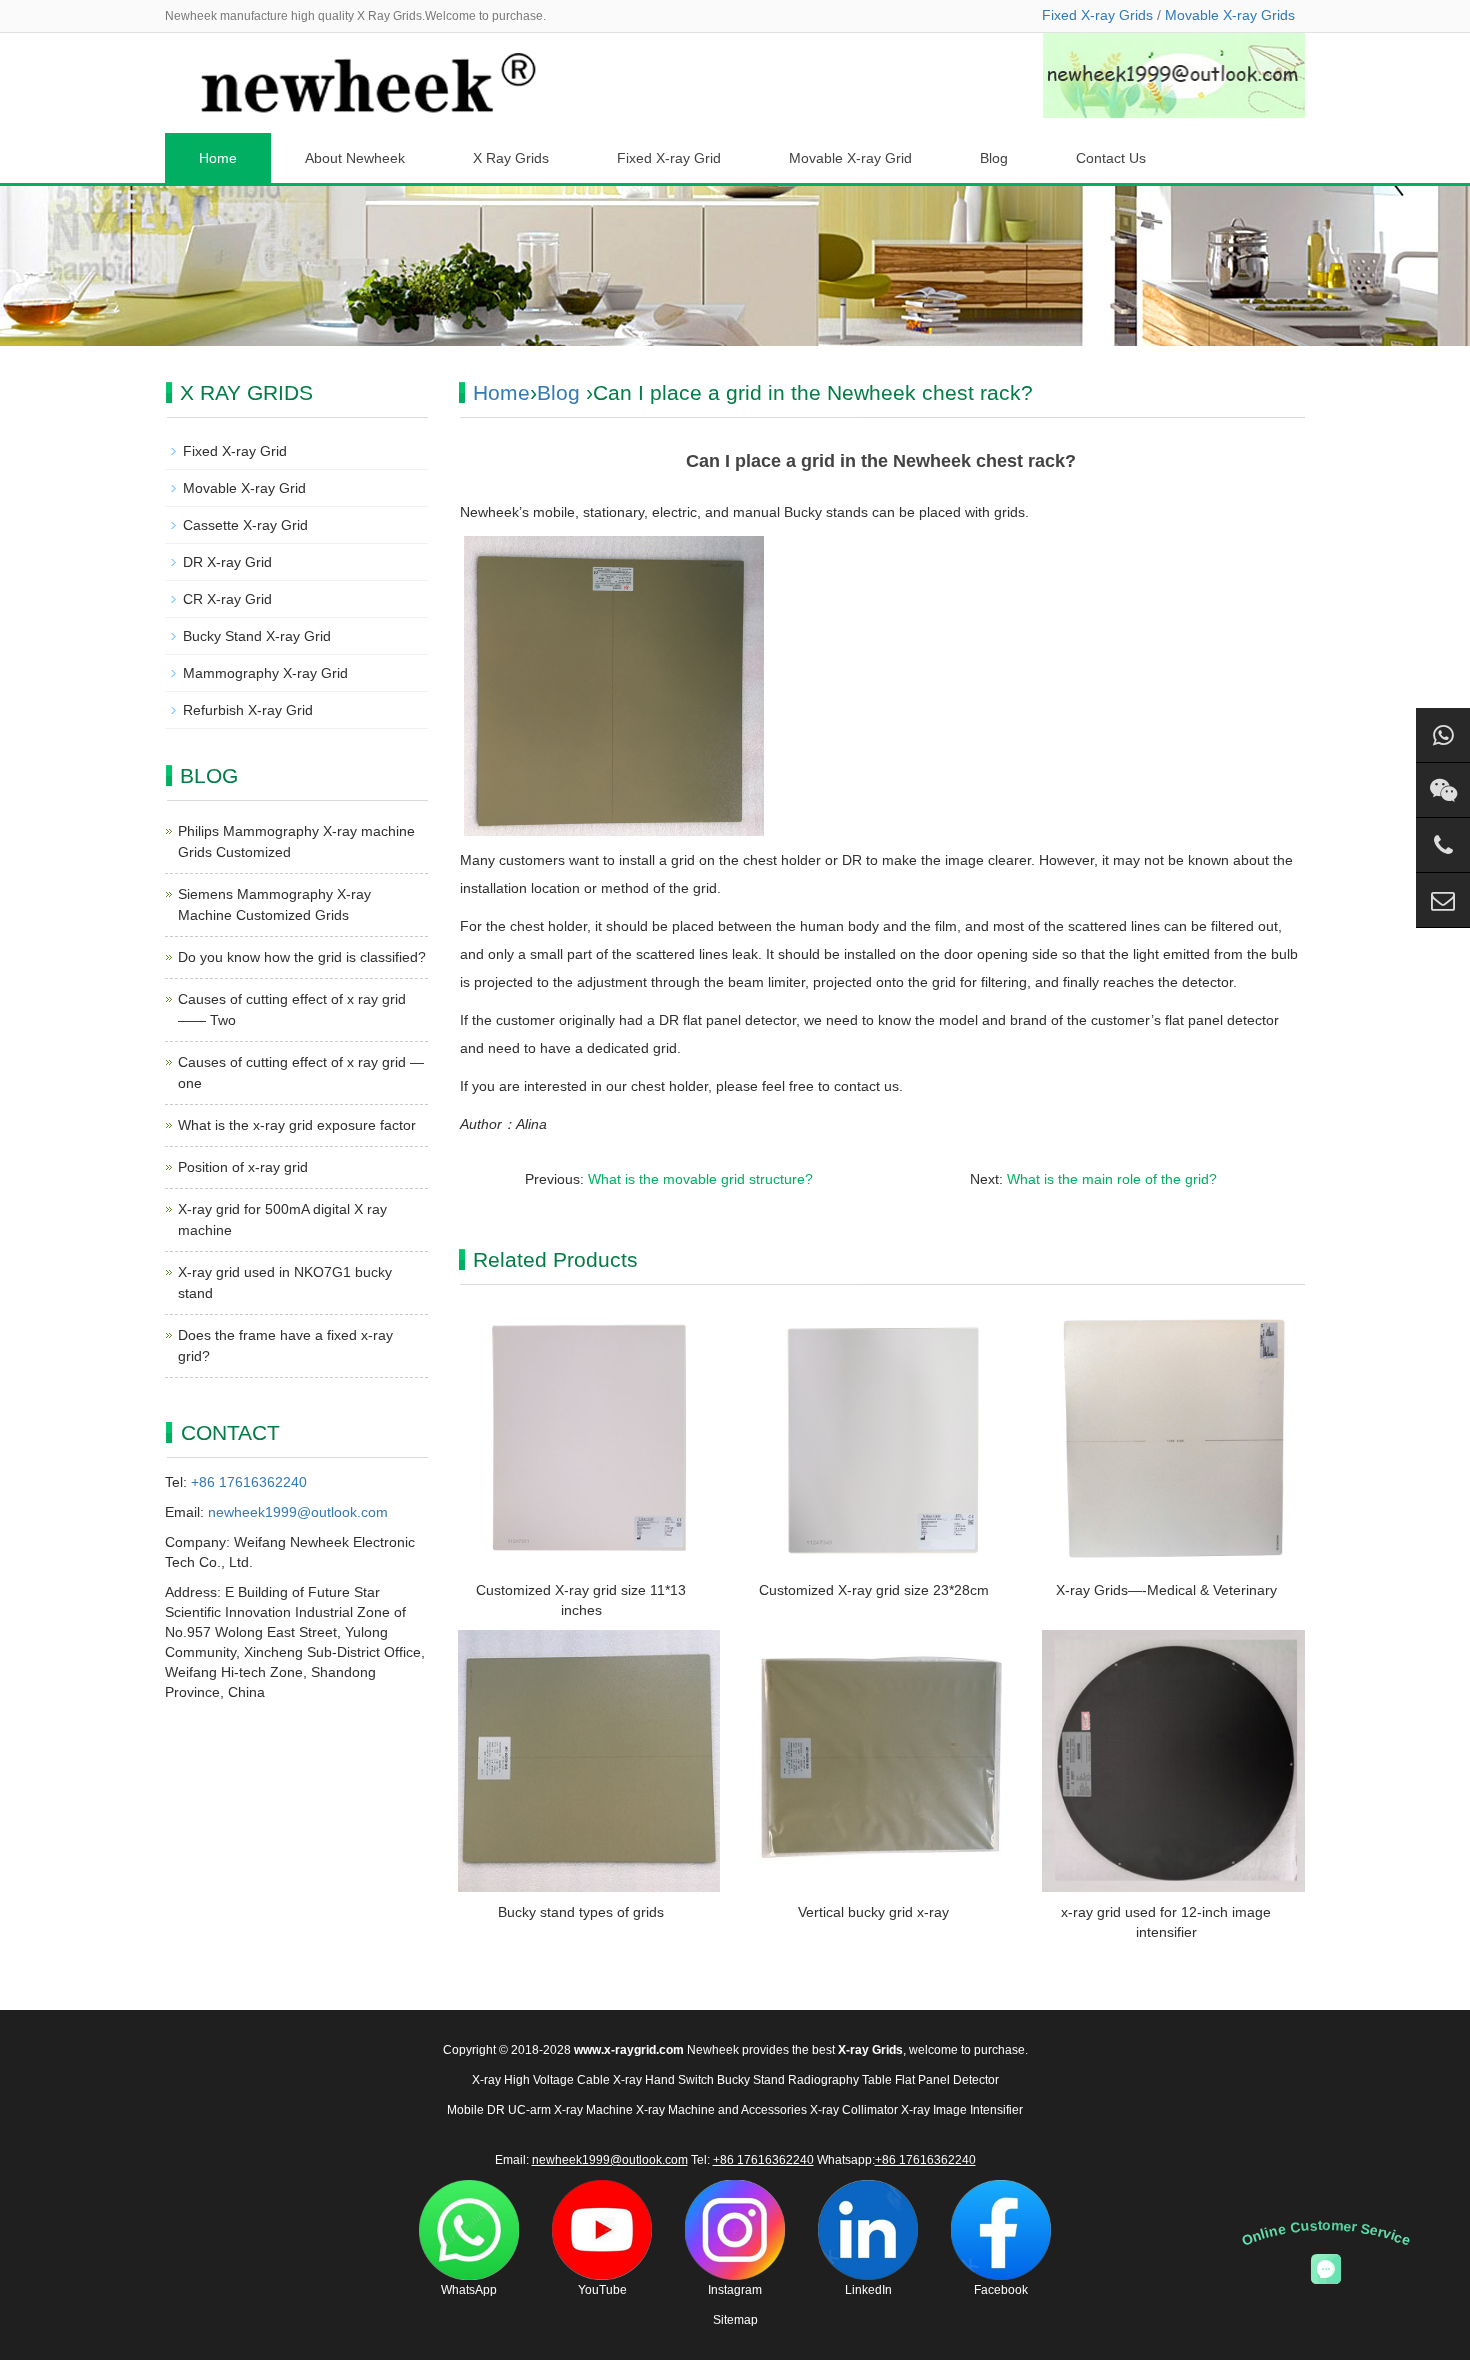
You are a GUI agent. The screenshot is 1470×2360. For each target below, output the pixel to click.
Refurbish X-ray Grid (248, 710)
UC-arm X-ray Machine (570, 2110)
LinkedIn (868, 2290)
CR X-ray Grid (227, 599)
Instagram (735, 2290)
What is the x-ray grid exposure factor (297, 1125)
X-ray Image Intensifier (962, 2110)
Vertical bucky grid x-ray (873, 1912)
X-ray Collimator (854, 2110)
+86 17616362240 (249, 1482)
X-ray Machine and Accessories (721, 2110)
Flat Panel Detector (947, 2080)
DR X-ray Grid (227, 562)
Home (218, 158)
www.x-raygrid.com (629, 2050)
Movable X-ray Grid (850, 158)
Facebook (1001, 2290)
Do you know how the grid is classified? (302, 957)
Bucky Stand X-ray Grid (257, 636)
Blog (994, 158)
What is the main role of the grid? (1112, 1179)
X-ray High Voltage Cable (541, 2080)
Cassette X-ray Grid (245, 525)
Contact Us (1111, 158)
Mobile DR (476, 2110)
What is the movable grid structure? (700, 1179)
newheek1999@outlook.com (298, 1512)
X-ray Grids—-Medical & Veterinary (1166, 1590)
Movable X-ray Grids (1230, 15)
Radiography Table (840, 2080)
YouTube (602, 2290)
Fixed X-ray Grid (669, 158)
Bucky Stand (751, 2080)
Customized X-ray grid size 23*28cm (874, 1590)
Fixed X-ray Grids (1097, 15)
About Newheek (355, 158)
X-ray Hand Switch (663, 2080)
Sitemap (735, 2320)
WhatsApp (469, 2290)
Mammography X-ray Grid (265, 673)
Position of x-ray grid (243, 1167)
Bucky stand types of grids (581, 1912)
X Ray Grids (511, 158)
